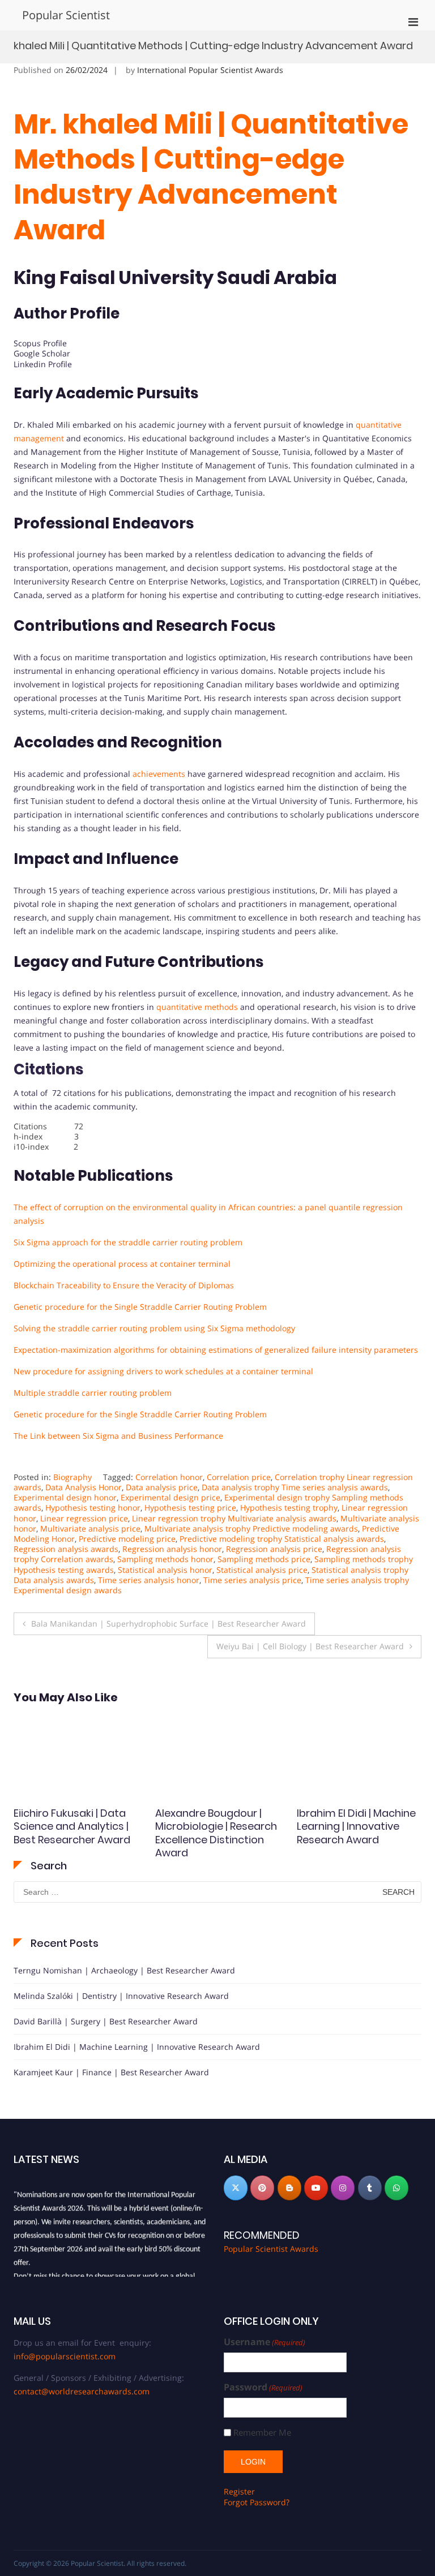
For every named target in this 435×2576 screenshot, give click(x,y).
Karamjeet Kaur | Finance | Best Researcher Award (111, 2072)
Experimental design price (170, 1497)
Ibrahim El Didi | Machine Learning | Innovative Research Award (215, 1826)
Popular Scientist (66, 15)
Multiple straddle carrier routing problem (93, 1393)
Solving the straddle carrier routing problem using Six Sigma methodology (154, 1328)
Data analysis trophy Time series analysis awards (295, 1487)
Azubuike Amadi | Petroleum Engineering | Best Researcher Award (356, 1826)
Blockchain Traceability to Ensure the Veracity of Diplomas (124, 1285)
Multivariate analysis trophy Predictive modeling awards (251, 1528)
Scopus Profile (40, 343)
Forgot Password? (257, 2502)
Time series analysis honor (149, 1580)
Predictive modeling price (127, 1539)
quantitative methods (197, 1007)
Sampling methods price (264, 1559)
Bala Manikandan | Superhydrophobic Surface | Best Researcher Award (169, 1624)
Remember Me (262, 2433)
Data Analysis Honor (84, 1487)
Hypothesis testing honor (93, 1508)
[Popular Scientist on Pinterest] (262, 2188)
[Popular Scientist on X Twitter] (236, 2188)
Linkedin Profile (43, 364)
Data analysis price (162, 1487)
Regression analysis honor (172, 1549)
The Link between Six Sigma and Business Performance (118, 1436)
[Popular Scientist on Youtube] (316, 2188)
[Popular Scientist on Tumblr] (370, 2188)
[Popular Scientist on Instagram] (343, 2188)
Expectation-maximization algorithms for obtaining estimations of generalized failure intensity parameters (216, 1350)
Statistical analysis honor (165, 1570)
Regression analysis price (274, 1549)
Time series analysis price (252, 1580)
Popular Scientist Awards (271, 2249)
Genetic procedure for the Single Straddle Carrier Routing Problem (140, 1307)
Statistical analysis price (262, 1570)
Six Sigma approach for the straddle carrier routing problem (128, 1242)
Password (263, 2387)
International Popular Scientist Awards (210, 70)
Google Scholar (42, 353)
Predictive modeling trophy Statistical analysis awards (282, 1539)
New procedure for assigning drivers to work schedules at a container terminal (163, 1371)
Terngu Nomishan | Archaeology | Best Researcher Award (124, 1970)
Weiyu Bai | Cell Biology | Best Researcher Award (310, 1646)
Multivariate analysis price (90, 1528)
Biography (72, 1477)
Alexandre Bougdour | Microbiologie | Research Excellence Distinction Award (74, 1833)
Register (239, 2491)
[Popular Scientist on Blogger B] (289, 2188)
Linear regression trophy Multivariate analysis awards (234, 1518)
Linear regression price (84, 1518)
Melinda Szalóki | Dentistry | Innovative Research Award (121, 1996)
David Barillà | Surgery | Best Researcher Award (106, 2021)
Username (265, 2342)
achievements (159, 774)
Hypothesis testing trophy (289, 1508)
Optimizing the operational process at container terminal (122, 1264)
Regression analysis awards (66, 1549)
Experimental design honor (65, 1497)
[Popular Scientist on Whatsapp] (396, 2188)
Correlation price (239, 1477)
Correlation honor (169, 1477)
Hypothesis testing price (190, 1508)
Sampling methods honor (165, 1559)
